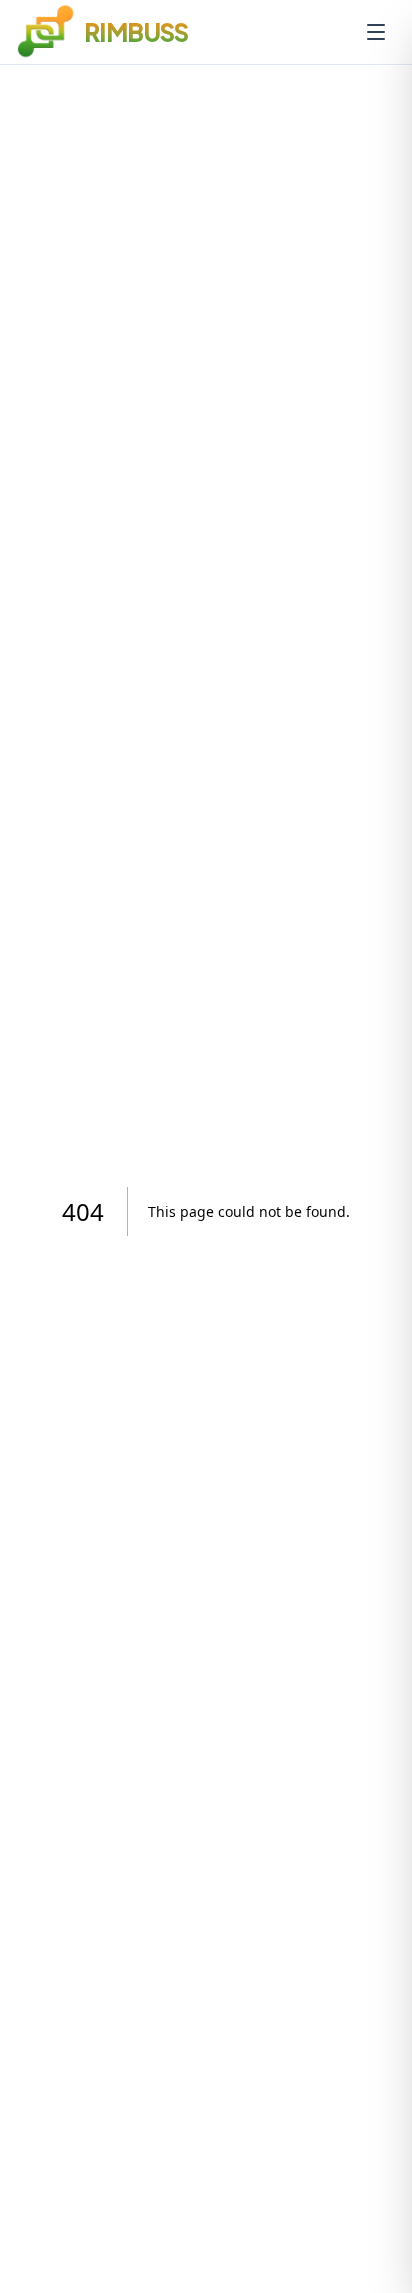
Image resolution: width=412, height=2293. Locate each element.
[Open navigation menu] (376, 32)
